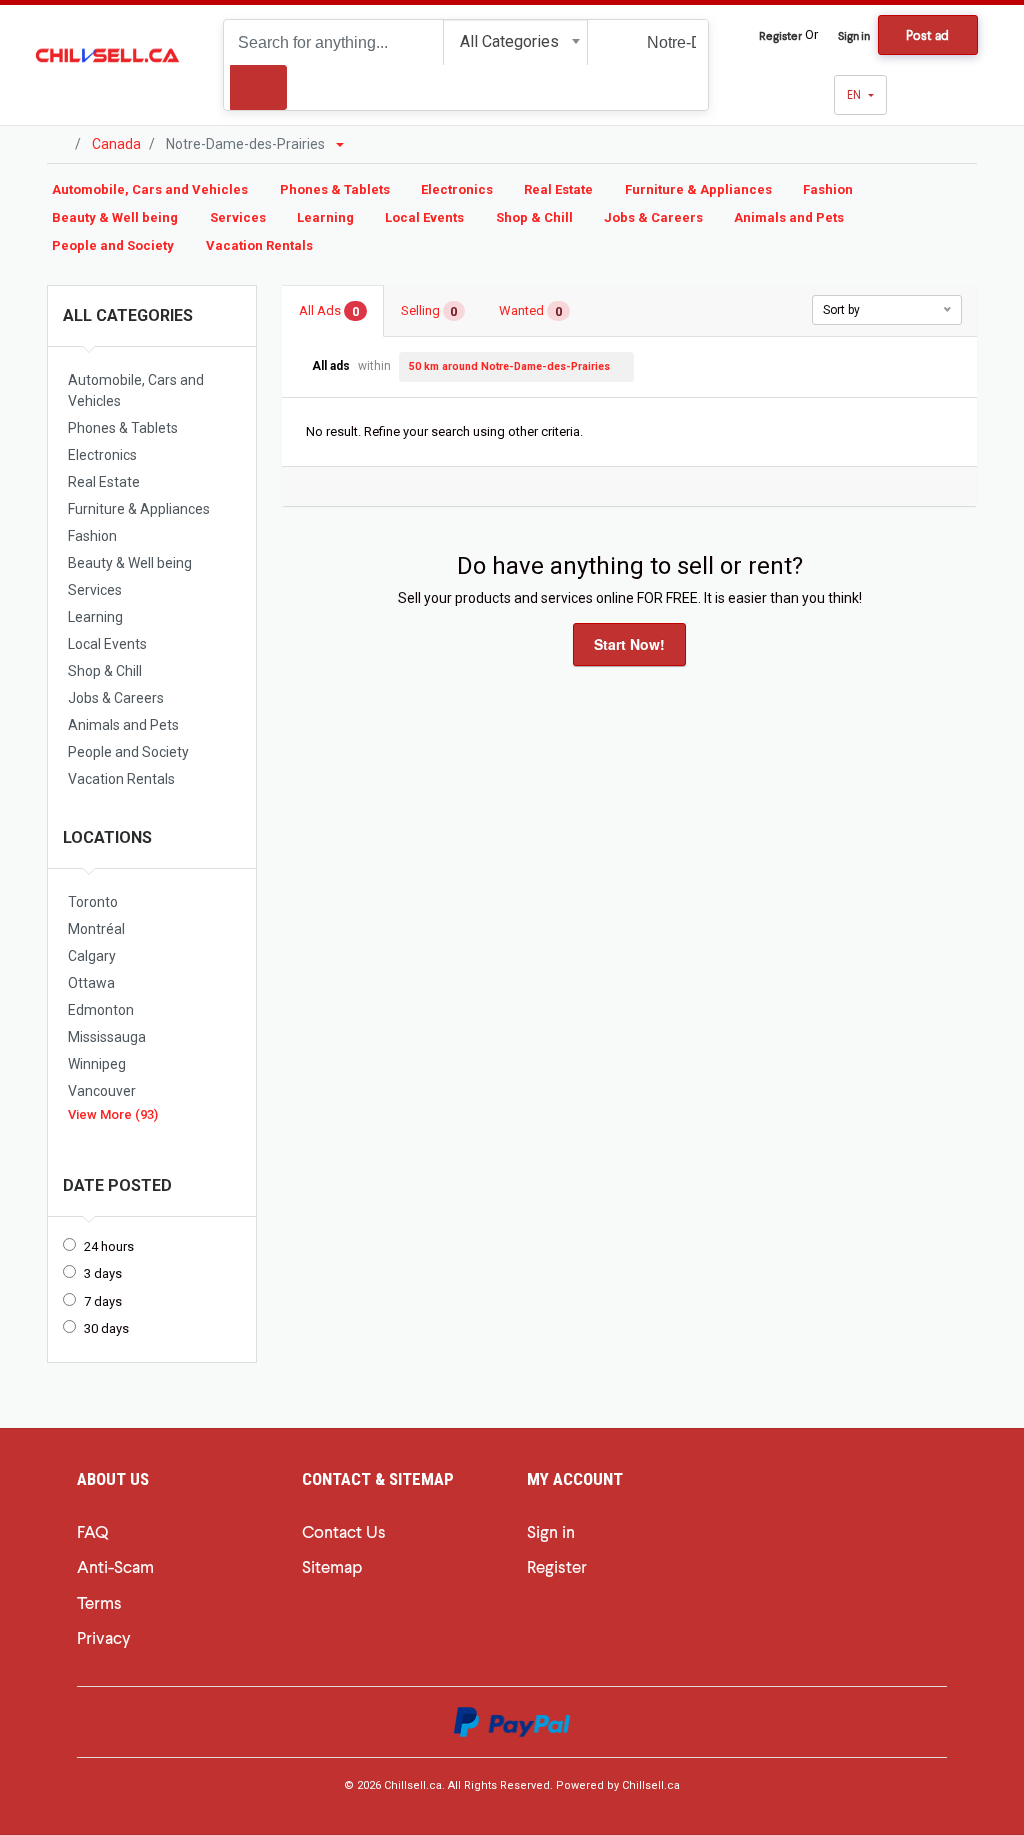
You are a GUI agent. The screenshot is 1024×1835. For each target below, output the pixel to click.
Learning (325, 217)
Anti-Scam (115, 1566)
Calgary (92, 956)
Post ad (927, 35)
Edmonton (101, 1010)
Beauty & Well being (115, 217)
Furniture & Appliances (698, 189)
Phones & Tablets (335, 189)
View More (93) (113, 1114)
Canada (116, 144)
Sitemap (332, 1566)
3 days (103, 1273)
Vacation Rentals (259, 245)
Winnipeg (97, 1064)
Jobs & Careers (653, 217)
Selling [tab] (429, 311)
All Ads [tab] (329, 311)
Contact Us (344, 1531)
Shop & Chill (534, 217)
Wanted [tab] (530, 311)
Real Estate (558, 189)
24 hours (109, 1246)
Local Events (424, 217)
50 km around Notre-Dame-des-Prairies (509, 366)
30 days (106, 1328)
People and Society (113, 245)
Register (780, 35)
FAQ (92, 1531)
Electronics (457, 189)
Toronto (93, 902)
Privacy (104, 1637)
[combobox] (515, 42)
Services (238, 217)
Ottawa (91, 983)
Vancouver (102, 1091)
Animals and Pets (789, 217)
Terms (99, 1602)
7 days (103, 1301)
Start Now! (629, 644)
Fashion (828, 189)
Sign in (854, 35)
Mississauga (107, 1037)
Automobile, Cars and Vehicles (150, 189)
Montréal (96, 929)
